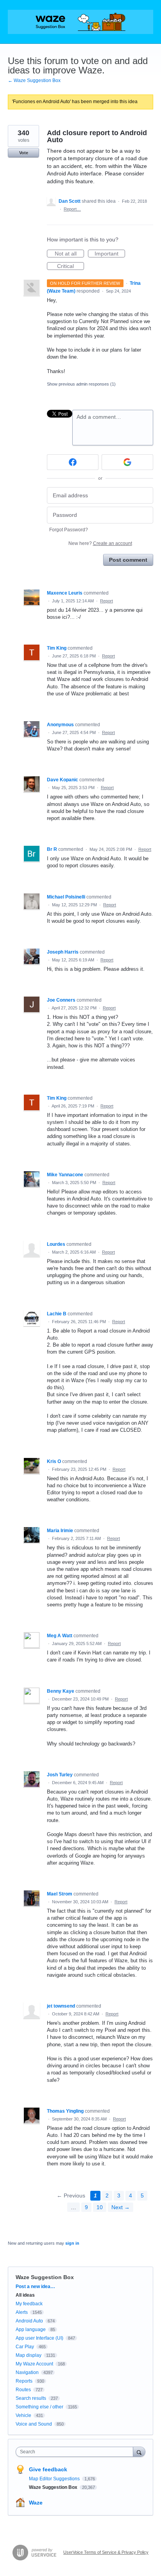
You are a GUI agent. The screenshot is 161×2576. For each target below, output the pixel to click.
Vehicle (23, 2415)
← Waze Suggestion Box (34, 80)
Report (106, 601)
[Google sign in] (127, 462)
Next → (121, 2207)
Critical (71, 266)
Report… (72, 209)
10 (100, 2207)
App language (31, 2329)
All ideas (25, 2295)
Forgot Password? (69, 530)
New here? (100, 543)
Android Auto (29, 2321)
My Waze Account (34, 2364)
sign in (72, 2243)
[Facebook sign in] (73, 462)
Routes (23, 2390)
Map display (29, 2355)
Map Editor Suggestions (55, 2479)
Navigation (27, 2372)
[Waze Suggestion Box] (80, 22)
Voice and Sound (34, 2424)
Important (110, 254)
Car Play (25, 2347)
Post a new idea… (35, 2287)
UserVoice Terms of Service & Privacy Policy (106, 2552)
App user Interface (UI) (39, 2338)
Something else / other (39, 2407)
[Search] (139, 2452)
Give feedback (48, 2469)
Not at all (69, 254)
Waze (36, 2503)
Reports (24, 2381)
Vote (24, 153)
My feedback (29, 2304)
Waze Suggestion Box (45, 2277)
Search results (31, 2398)
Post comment (128, 560)
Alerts (22, 2312)
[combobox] (76, 2452)
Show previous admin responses (81, 384)
